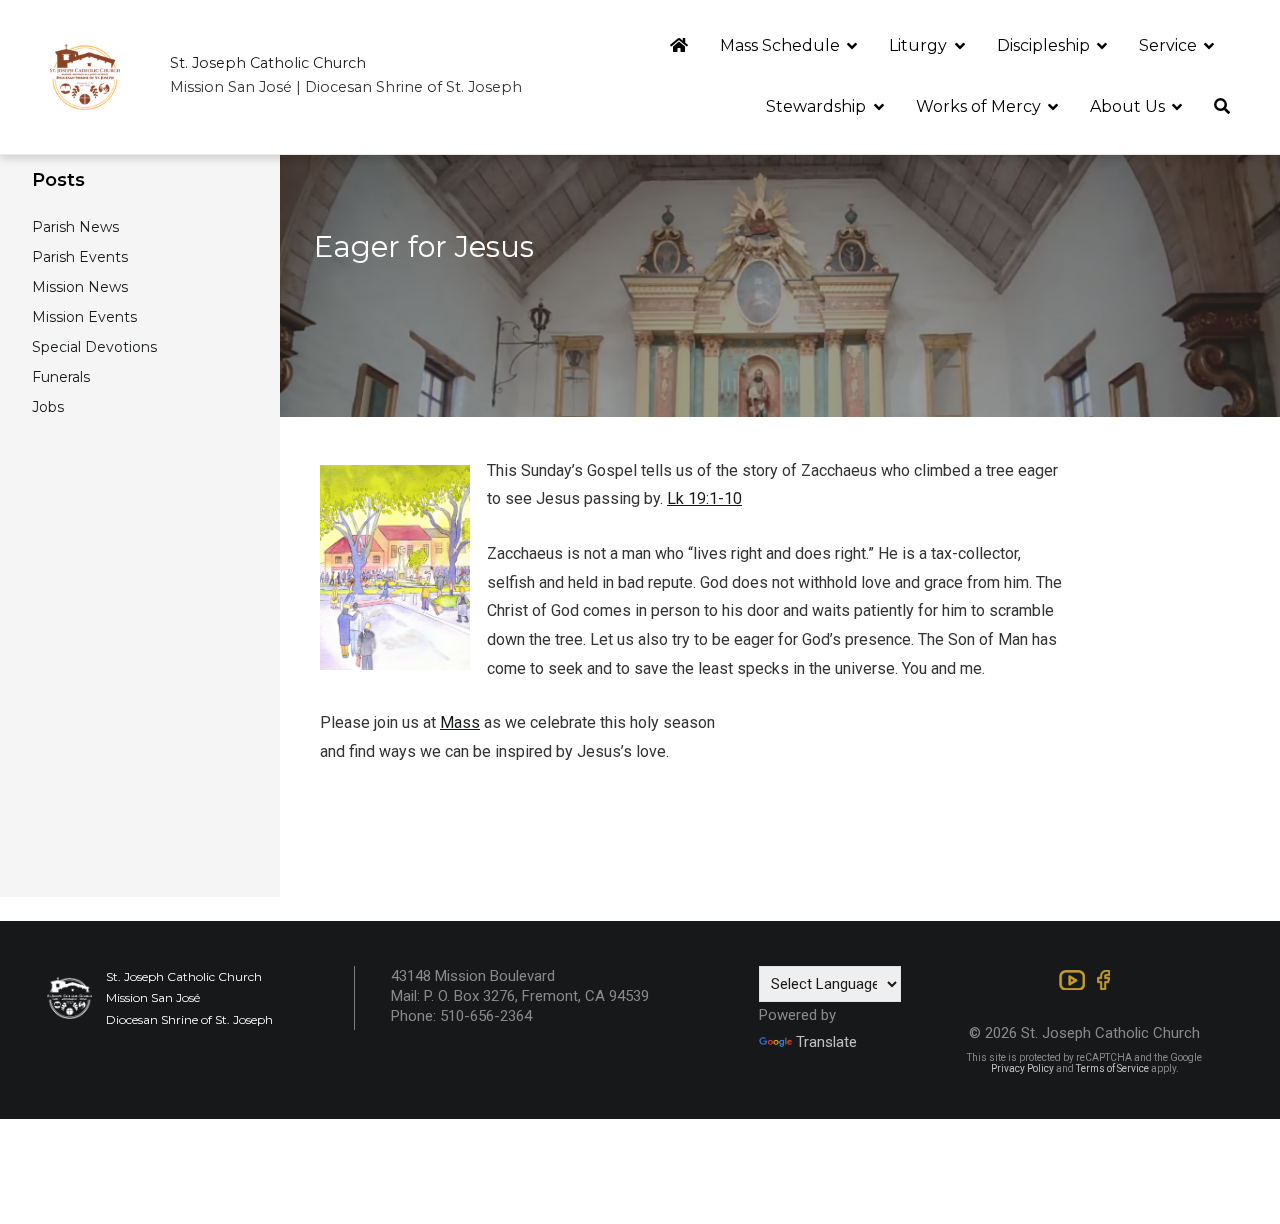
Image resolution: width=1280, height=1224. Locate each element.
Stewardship (816, 106)
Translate (826, 1042)
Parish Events (80, 257)
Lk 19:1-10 (704, 498)
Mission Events (84, 317)
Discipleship (1043, 45)
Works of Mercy (978, 106)
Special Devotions (94, 347)
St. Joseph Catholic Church (268, 63)
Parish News (75, 227)
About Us (1127, 106)
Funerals (61, 377)
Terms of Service (1112, 1068)
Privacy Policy (1022, 1068)
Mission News (80, 287)
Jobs (48, 407)
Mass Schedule (780, 45)
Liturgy (918, 45)
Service (1168, 45)
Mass (460, 722)
